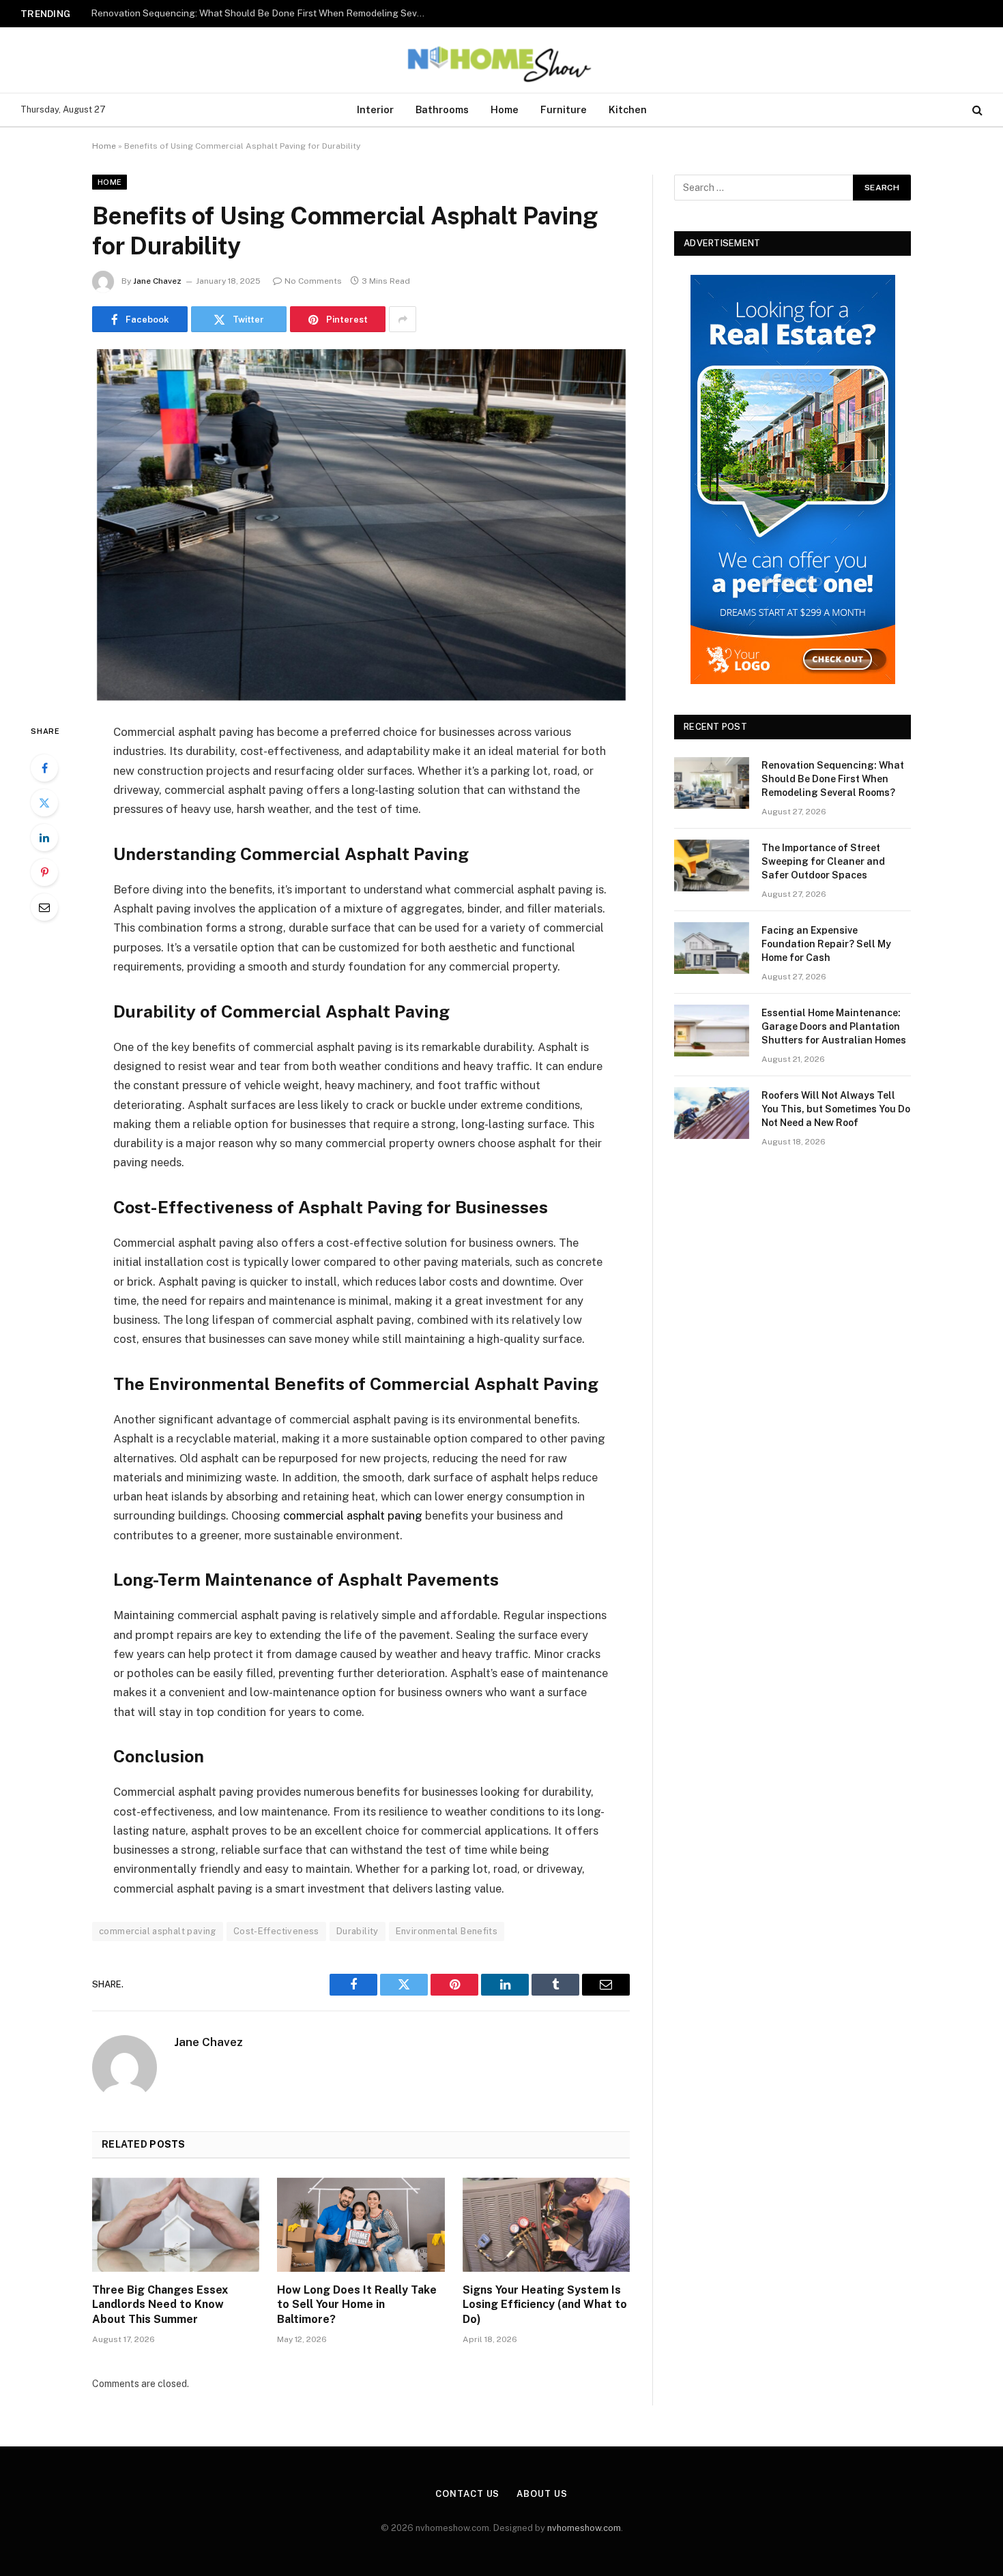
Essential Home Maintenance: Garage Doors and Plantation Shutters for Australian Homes (834, 1026)
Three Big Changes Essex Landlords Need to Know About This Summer (160, 2305)
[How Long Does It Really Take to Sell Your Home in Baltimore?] (361, 2225)
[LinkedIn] (44, 838)
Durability (358, 1931)
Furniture (564, 109)
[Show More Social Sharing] (403, 319)
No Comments (313, 281)
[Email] (44, 907)
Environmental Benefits (447, 1931)
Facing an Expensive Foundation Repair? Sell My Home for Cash (826, 944)
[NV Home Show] (501, 60)
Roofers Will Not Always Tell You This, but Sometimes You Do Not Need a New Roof (836, 1109)
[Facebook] (44, 768)
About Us (542, 2494)
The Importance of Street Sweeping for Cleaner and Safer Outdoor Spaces (252, 13)
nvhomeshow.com (584, 2528)
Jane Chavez (157, 281)
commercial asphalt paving (353, 1515)
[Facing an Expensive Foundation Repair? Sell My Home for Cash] (712, 948)
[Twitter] (44, 803)
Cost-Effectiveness (276, 1931)
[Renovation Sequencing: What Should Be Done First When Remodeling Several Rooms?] (712, 783)
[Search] (976, 110)
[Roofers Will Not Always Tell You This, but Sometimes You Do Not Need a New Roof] (712, 1113)
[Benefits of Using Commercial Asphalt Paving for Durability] (361, 525)
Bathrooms (442, 109)
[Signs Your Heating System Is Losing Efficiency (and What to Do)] (546, 2225)
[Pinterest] (44, 872)
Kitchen (628, 109)
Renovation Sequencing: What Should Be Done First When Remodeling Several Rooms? (833, 779)
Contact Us (467, 2494)
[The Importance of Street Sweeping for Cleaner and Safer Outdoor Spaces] (712, 865)
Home (505, 109)
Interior (375, 109)
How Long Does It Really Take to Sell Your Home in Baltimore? (357, 2305)
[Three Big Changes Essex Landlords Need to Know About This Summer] (176, 2225)
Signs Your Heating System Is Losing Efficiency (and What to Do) (545, 2305)
